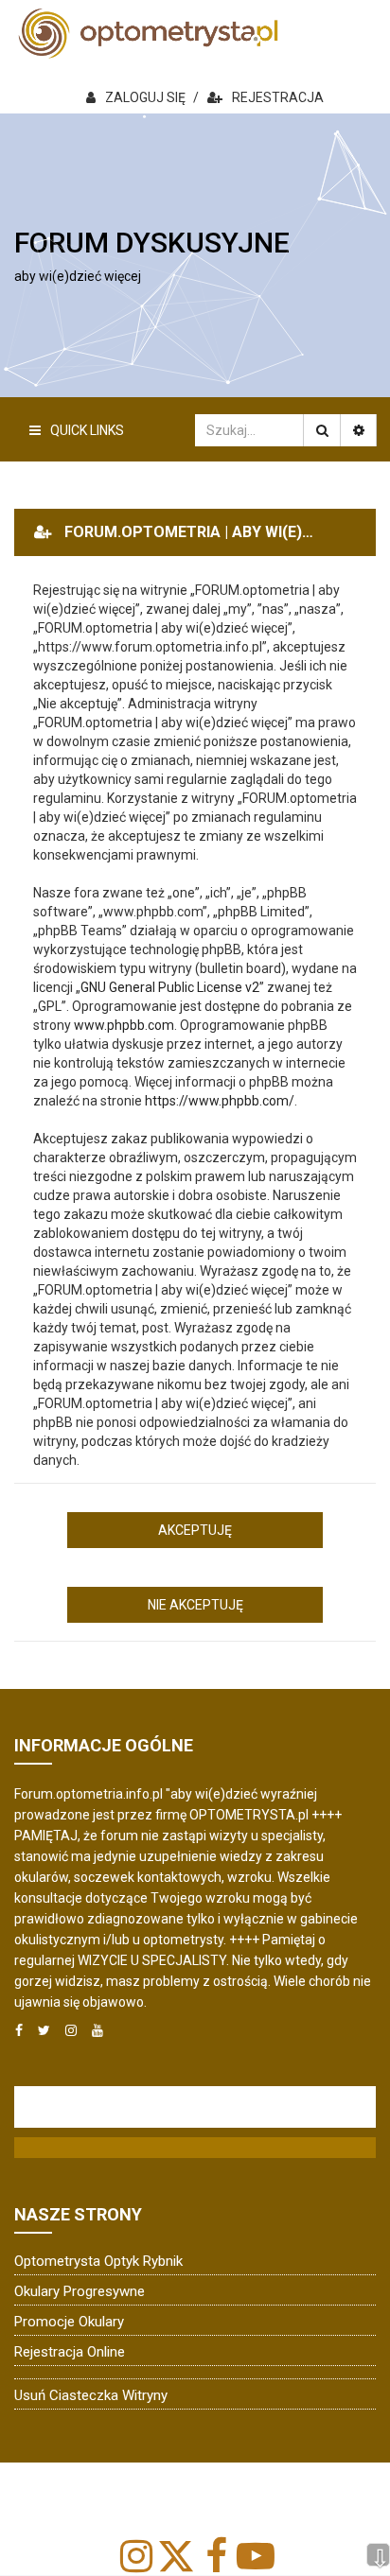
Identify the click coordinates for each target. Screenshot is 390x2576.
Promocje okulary (69, 2322)
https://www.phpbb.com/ (220, 1101)
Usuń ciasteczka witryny (91, 2395)
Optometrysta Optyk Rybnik (98, 2261)
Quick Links (87, 430)
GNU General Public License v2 (170, 987)
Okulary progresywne (80, 2291)
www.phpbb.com (124, 1025)
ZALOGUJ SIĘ (145, 97)
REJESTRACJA (278, 97)
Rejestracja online (70, 2352)
